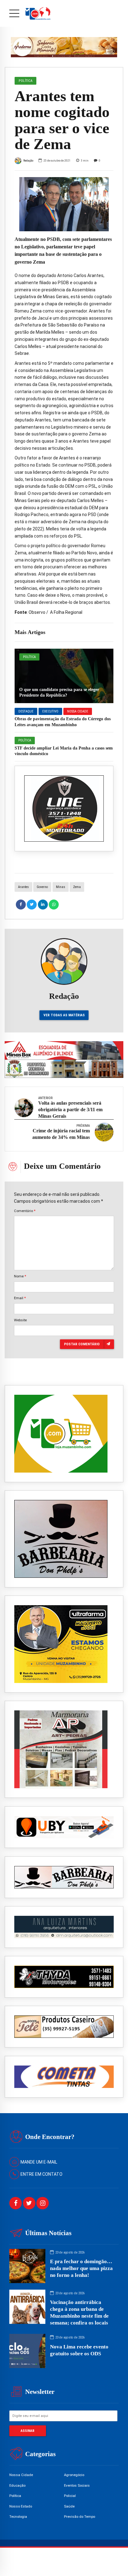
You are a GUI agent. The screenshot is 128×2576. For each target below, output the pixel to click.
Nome (20, 1276)
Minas (61, 887)
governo (42, 887)
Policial (70, 2496)
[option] (64, 204)
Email (20, 1298)
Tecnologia (18, 2517)
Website (20, 1320)
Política (29, 657)
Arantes (23, 887)
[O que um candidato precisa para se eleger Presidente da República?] (64, 676)
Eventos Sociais (77, 2485)
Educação (17, 2485)
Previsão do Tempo (80, 2517)
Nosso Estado (21, 2506)
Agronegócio (74, 2475)
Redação (28, 160)
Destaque (26, 711)
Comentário (25, 1211)
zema (77, 887)
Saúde (69, 2506)
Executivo (50, 711)
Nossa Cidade (78, 711)
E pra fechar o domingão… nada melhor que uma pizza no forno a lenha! (81, 2268)
